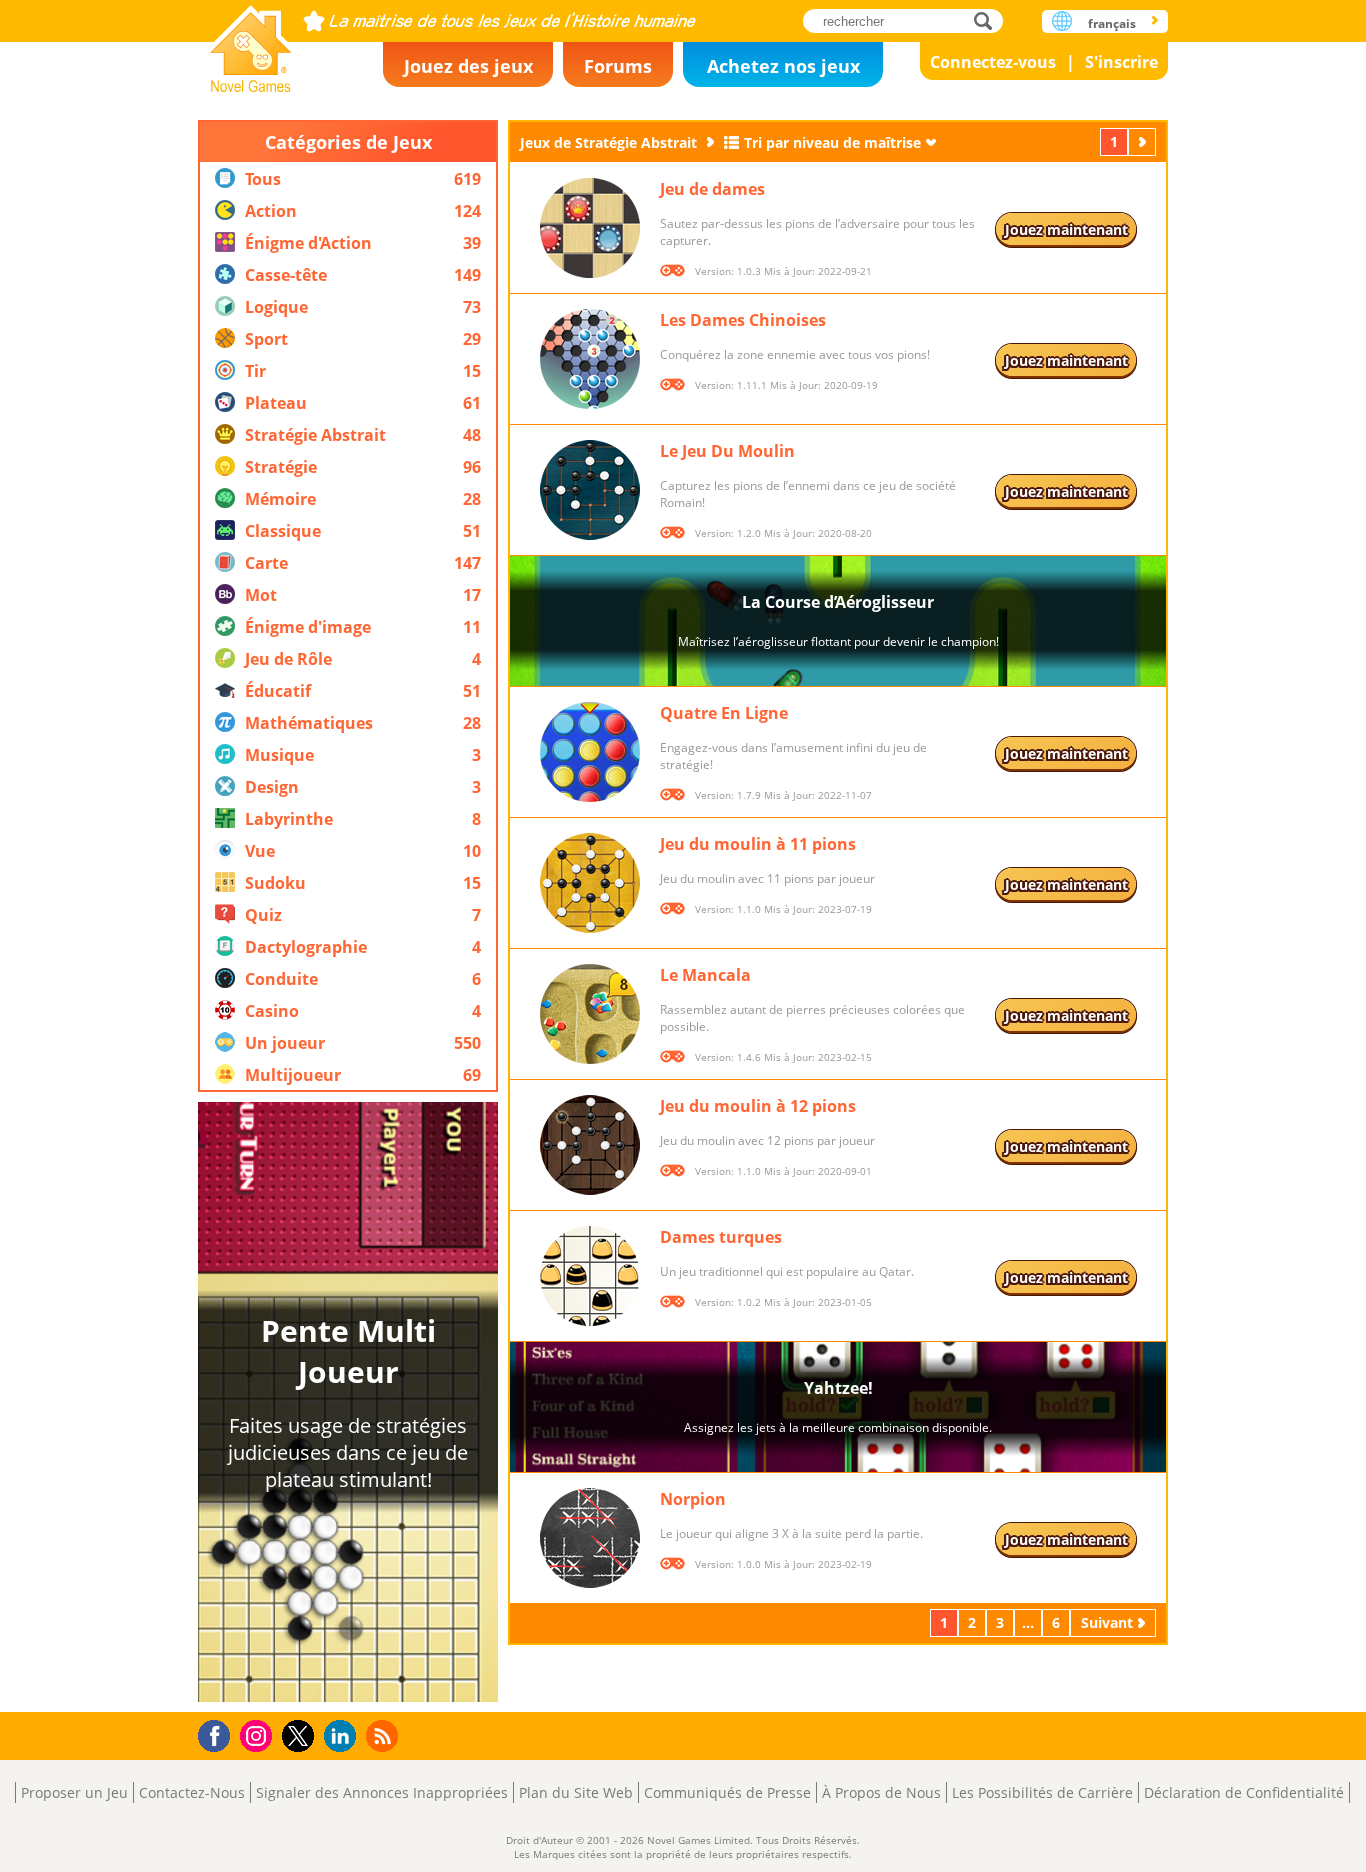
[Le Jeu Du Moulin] (590, 490)
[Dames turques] (590, 1276)
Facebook (219, 1733)
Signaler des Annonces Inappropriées (382, 1792)
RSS (384, 1735)
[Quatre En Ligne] (590, 752)
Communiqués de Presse (727, 1792)
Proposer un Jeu (74, 1792)
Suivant (1144, 141)
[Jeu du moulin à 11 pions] (590, 883)
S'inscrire (1121, 62)
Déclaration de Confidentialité (1244, 1792)
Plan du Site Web (576, 1792)
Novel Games (251, 42)
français (1112, 23)
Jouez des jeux (468, 66)
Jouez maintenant (1066, 229)
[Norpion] (590, 1538)
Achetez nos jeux (783, 66)
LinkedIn (343, 1736)
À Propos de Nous (881, 1792)
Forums (618, 66)
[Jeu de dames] (590, 228)
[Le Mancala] (590, 1014)
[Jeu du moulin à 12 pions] (590, 1145)
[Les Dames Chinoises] (590, 359)
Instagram (259, 1734)
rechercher (988, 20)
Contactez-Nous (192, 1792)
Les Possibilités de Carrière (1042, 1792)
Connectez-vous (993, 62)
